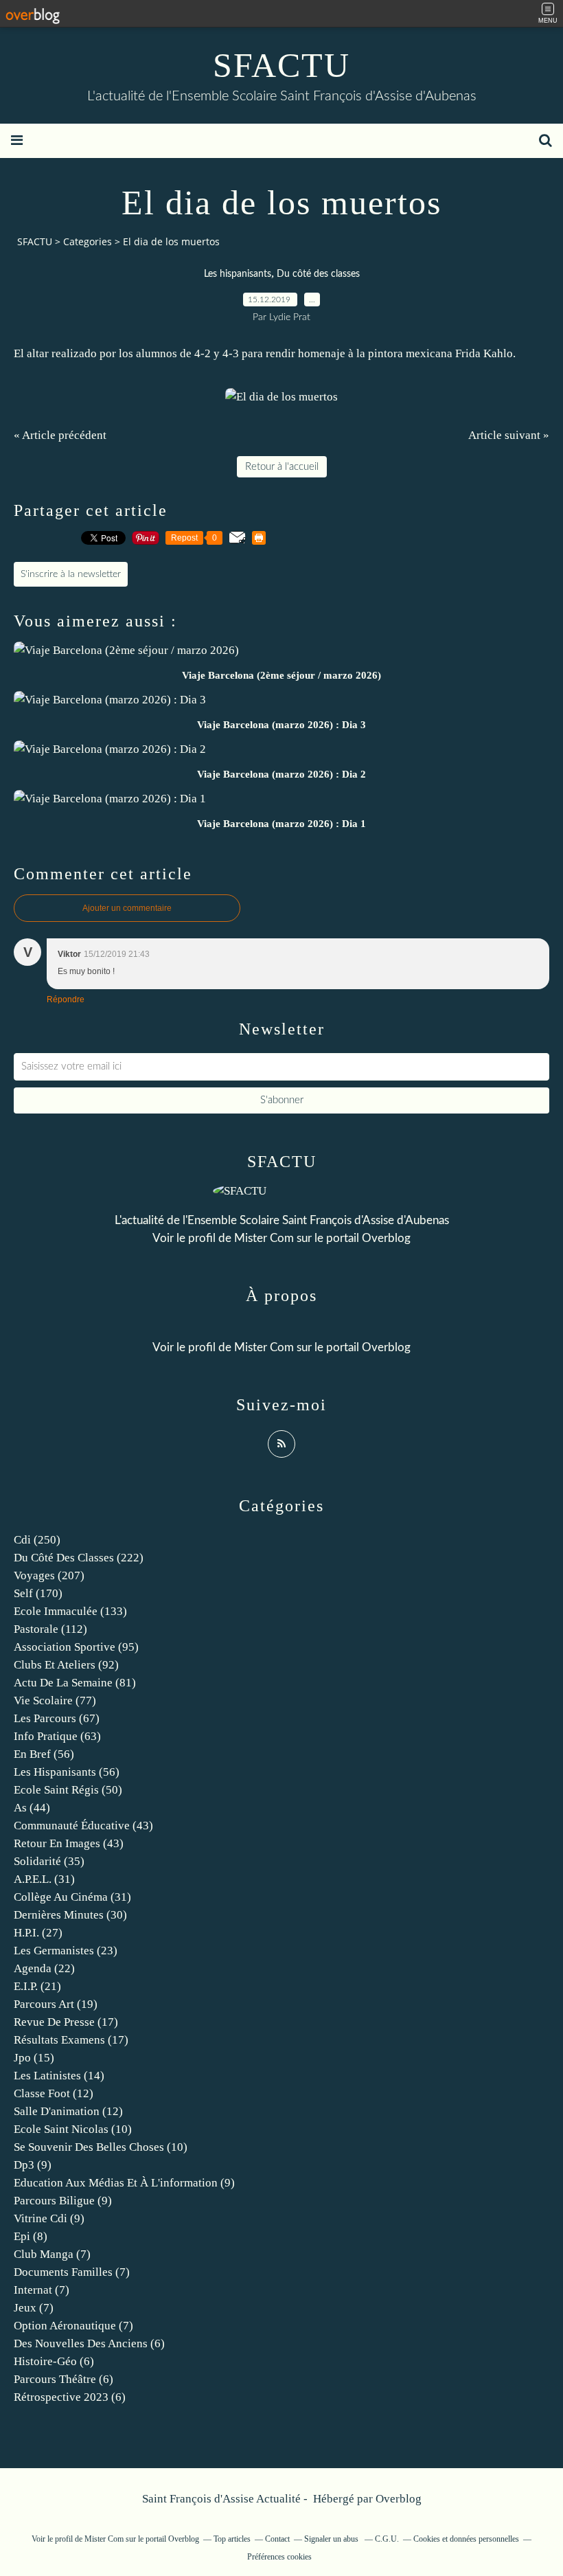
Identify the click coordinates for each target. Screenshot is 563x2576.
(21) (37, 1986)
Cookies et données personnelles (466, 2539)
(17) (66, 2022)
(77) (55, 1701)
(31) (44, 1879)
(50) (68, 1790)
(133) (70, 1611)
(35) (49, 1861)
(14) (59, 2076)
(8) (31, 2236)
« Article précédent (60, 435)
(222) (79, 1558)
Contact (277, 2539)
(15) (34, 2058)
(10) (73, 2129)
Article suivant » (509, 435)
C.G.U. (387, 2539)
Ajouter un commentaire (127, 908)
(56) (44, 1754)
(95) (76, 1647)
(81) (75, 1683)
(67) (57, 1718)
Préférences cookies (279, 2557)
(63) (57, 1736)
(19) (56, 2004)
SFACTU (281, 65)
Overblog (399, 2499)
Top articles (232, 2539)
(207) (49, 1575)
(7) (52, 2254)
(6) (89, 2343)
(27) (38, 1933)
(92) (66, 1665)
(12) (54, 2093)
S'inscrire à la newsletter (71, 574)
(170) (38, 1593)
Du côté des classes (318, 274)
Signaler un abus (332, 2539)
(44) (32, 1808)
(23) (66, 1951)
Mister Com (264, 1238)
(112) (50, 1629)
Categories (88, 241)
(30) (70, 1915)
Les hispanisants (238, 274)
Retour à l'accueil (282, 467)
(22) (44, 1968)
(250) (37, 1540)
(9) (33, 2165)
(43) (83, 1826)
